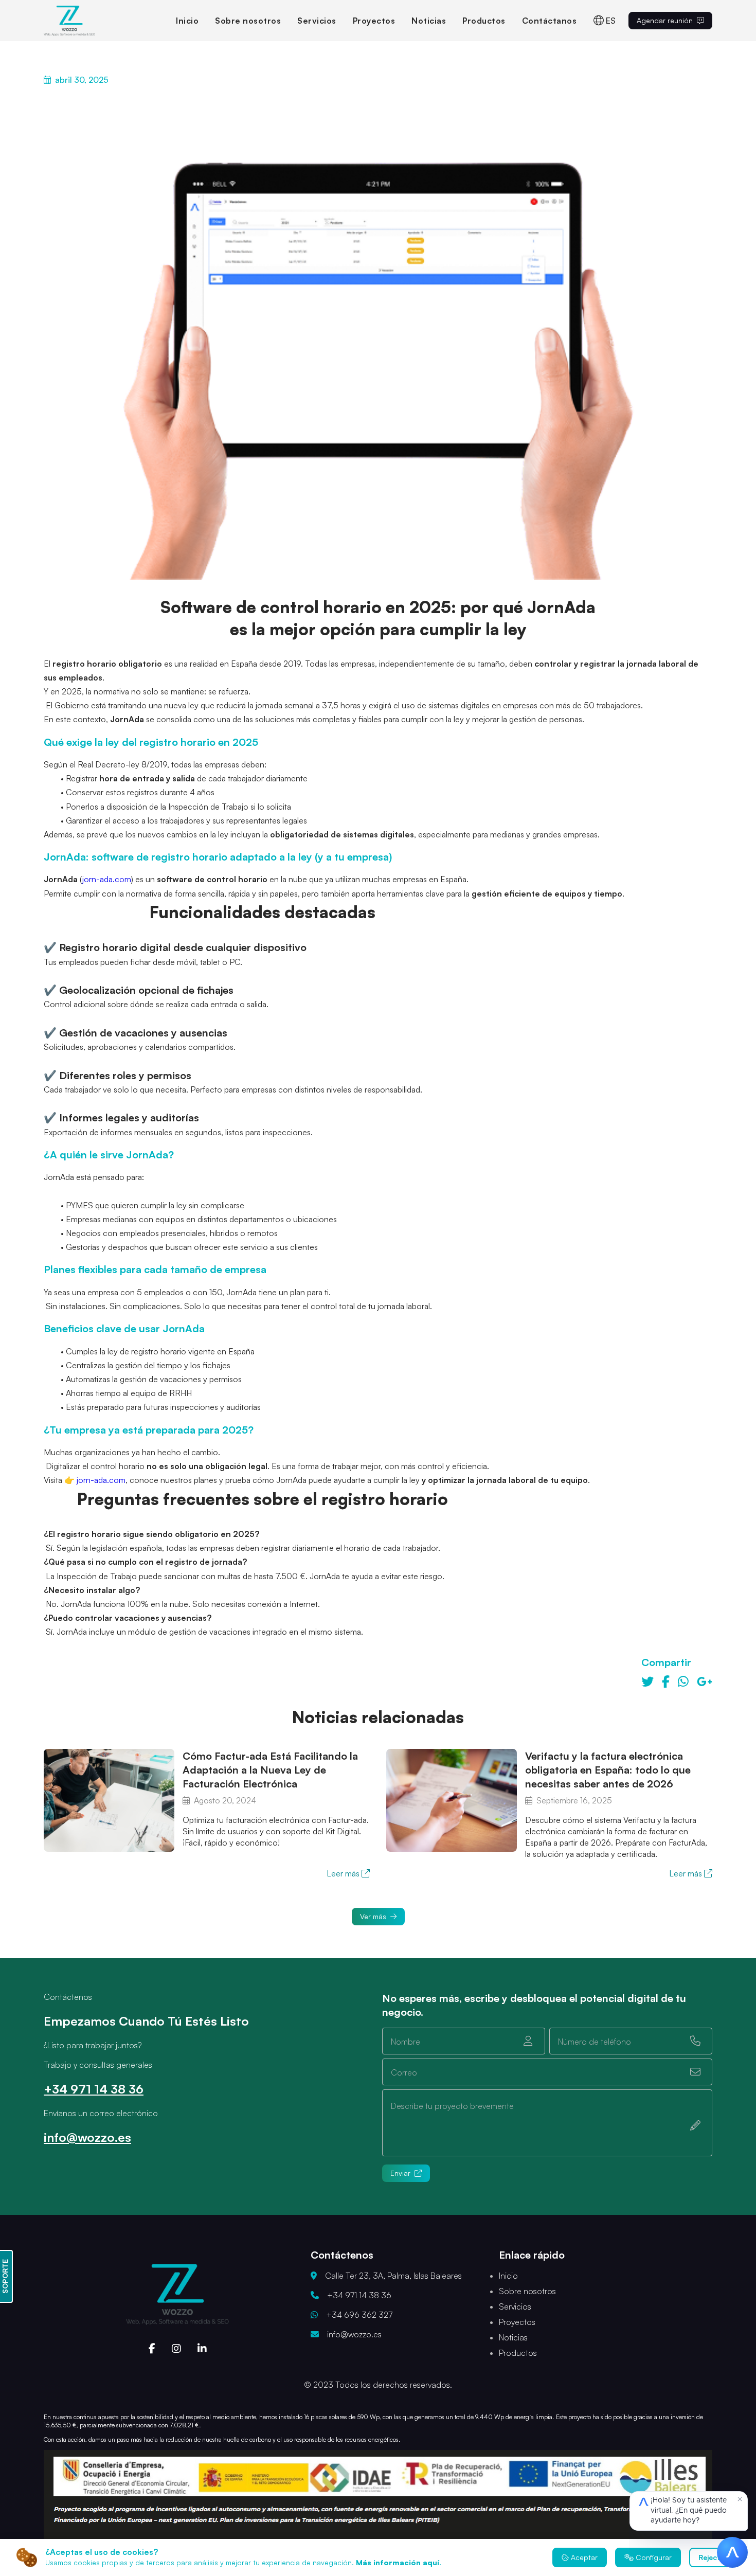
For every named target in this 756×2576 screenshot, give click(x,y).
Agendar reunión (665, 20)
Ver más (373, 1916)
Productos (484, 21)
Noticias (429, 21)
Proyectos (374, 21)
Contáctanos (550, 21)
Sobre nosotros (248, 21)
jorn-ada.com (107, 879)
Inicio (187, 21)
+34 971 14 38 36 (94, 2089)
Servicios (317, 21)
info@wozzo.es (87, 2137)
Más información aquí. (399, 2562)
